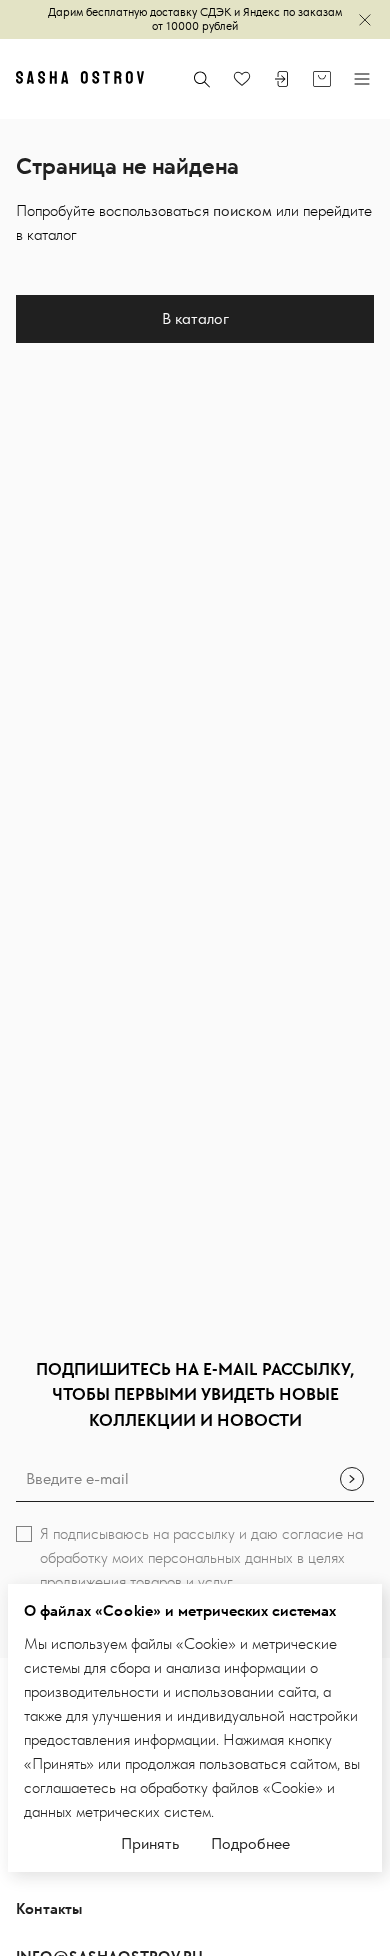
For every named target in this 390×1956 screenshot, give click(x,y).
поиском (242, 210)
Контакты (49, 1909)
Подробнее (250, 1843)
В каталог (195, 318)
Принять (150, 1843)
